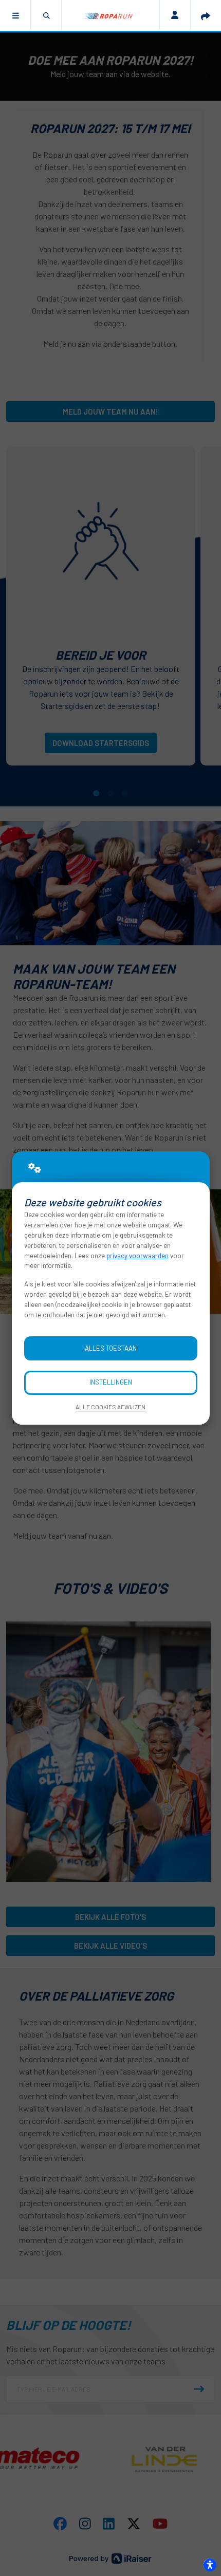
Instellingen (111, 1382)
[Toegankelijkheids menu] (210, 2565)
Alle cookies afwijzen (110, 1407)
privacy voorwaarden (137, 1256)
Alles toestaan (111, 1348)
